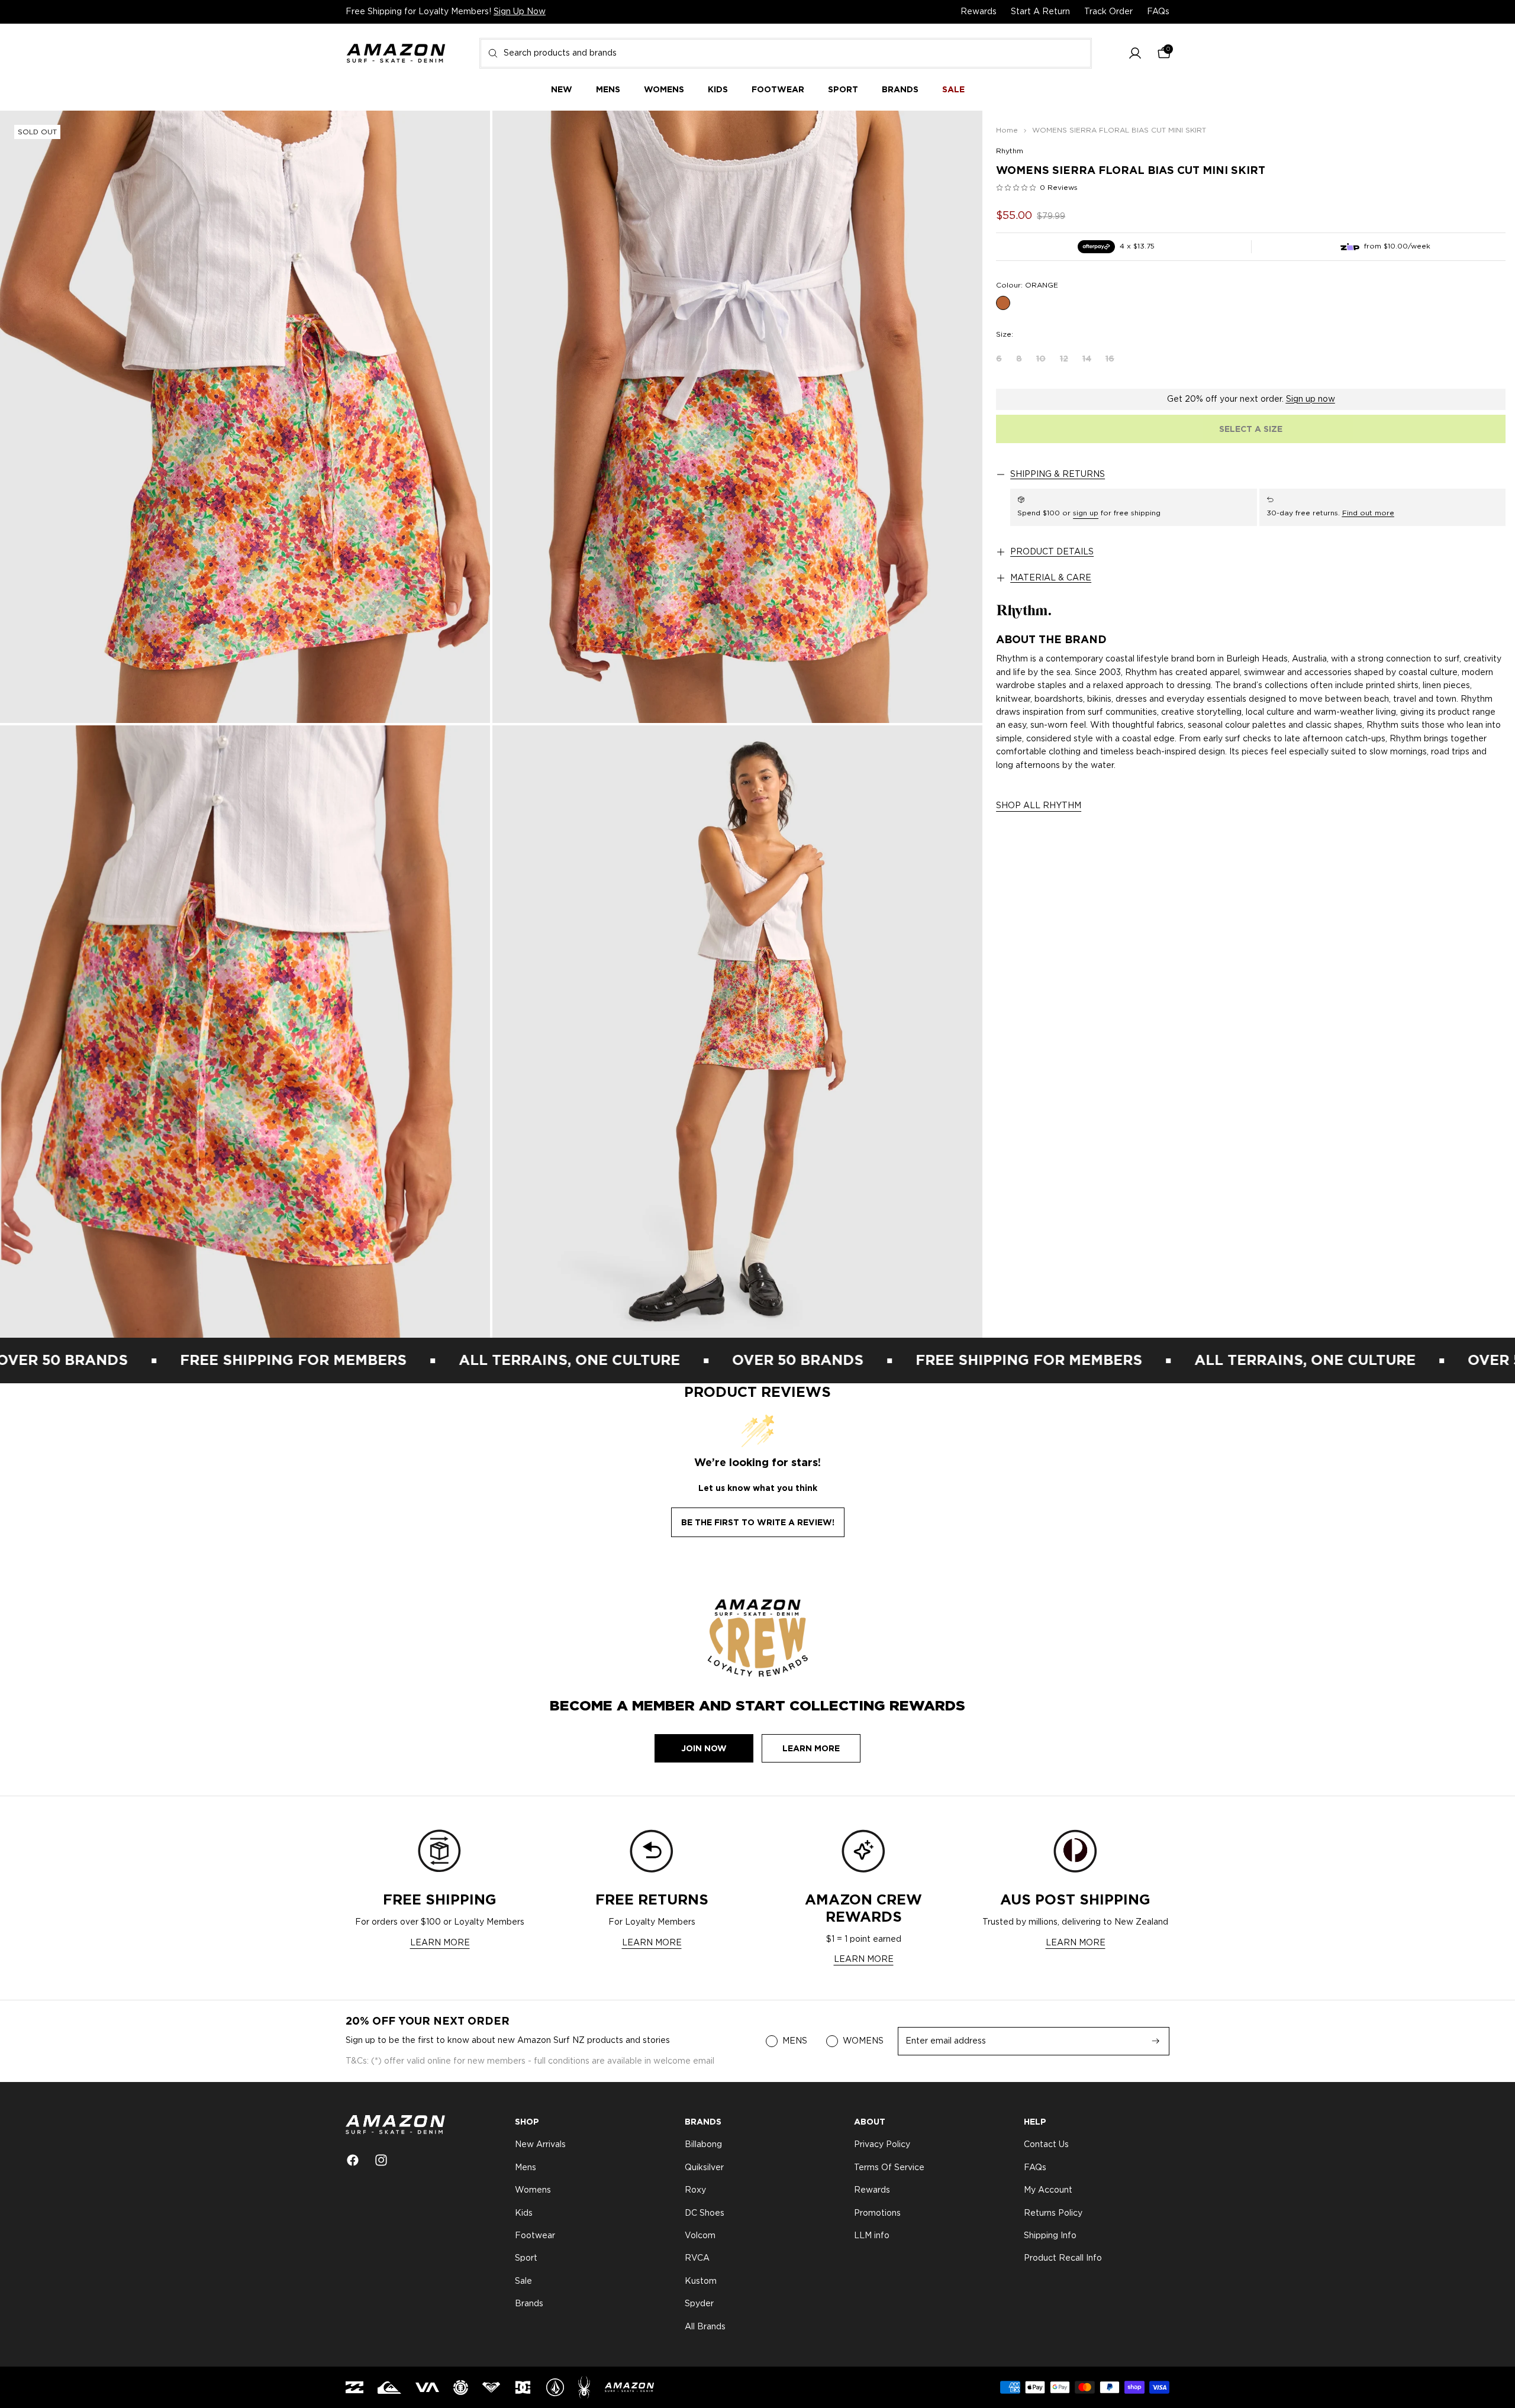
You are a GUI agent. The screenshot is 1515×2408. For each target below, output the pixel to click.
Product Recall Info (1063, 2259)
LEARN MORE (440, 1943)
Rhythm (1010, 151)
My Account (1048, 2190)
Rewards (979, 12)
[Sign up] (1156, 2041)
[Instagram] (381, 2160)
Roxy (695, 2190)
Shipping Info (1050, 2236)
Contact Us (1046, 2145)
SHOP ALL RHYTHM (1039, 806)
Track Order (1108, 12)
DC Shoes (705, 2213)
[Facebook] (353, 2160)
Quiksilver (704, 2168)
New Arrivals (540, 2145)
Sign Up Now (520, 12)
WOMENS (863, 2041)
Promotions (877, 2213)
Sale (523, 2281)
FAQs (1158, 12)
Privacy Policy (882, 2145)
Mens (526, 2168)
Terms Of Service (889, 2168)
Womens (533, 2190)
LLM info (872, 2236)
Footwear (535, 2236)
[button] (1135, 54)
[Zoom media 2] (737, 417)
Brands (529, 2304)
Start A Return (1040, 12)
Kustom (701, 2281)
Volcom (700, 2236)
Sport (526, 2259)
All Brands (705, 2327)
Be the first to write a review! (758, 1522)
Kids (524, 2213)
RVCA (697, 2259)
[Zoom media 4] (737, 1032)
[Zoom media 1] (245, 417)
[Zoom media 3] (245, 1032)
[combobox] (786, 53)
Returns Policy (1053, 2213)
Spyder (699, 2304)
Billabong (703, 2145)
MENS (795, 2041)
